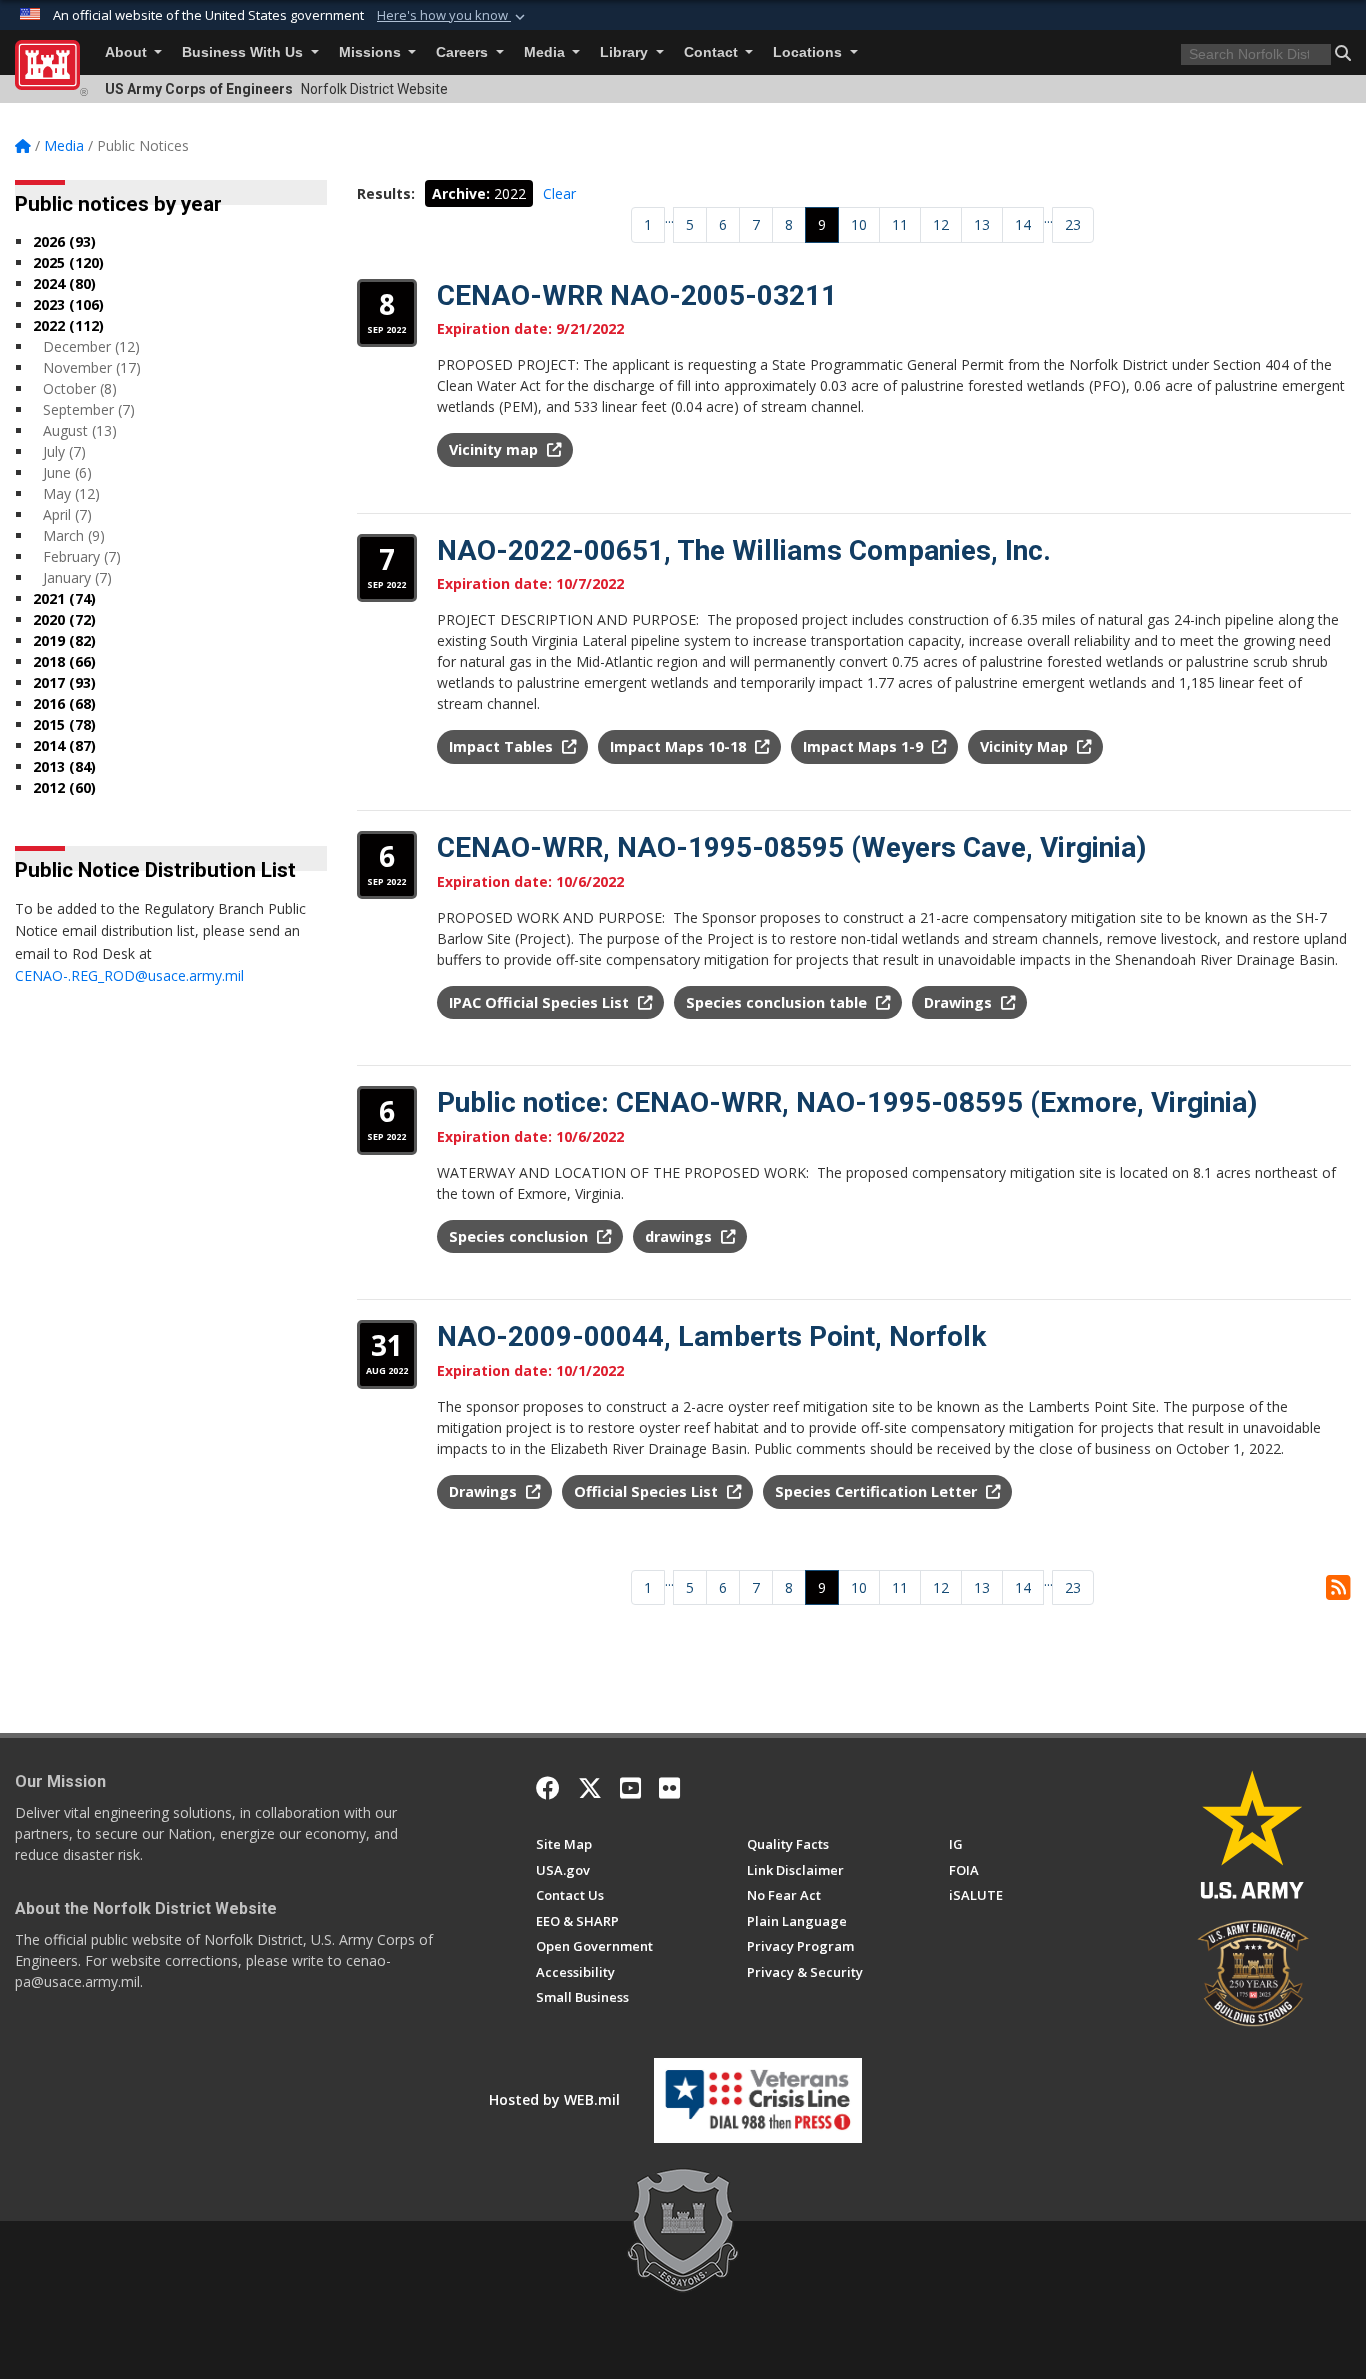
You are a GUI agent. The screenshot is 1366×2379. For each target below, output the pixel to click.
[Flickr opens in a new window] (669, 1788)
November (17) (92, 367)
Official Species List (648, 1491)
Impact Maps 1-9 (865, 746)
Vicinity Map (1026, 746)
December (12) (91, 346)
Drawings (960, 1002)
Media (546, 52)
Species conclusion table (778, 1002)
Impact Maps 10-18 (680, 746)
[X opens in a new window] (590, 1788)
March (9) (74, 535)
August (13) (80, 430)
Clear (559, 193)
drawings (680, 1236)
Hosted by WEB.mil (554, 2099)
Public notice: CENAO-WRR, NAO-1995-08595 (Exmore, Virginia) (847, 1102)
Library (626, 52)
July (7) (64, 451)
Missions (372, 52)
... (669, 217)
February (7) (82, 556)
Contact (713, 52)
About (128, 52)
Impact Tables (503, 746)
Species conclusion (520, 1236)
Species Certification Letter (878, 1491)
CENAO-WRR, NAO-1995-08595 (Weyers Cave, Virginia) (791, 847)
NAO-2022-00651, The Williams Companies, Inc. (744, 550)
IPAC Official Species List (541, 1002)
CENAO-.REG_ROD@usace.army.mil (129, 975)
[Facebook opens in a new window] (548, 1788)
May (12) (71, 493)
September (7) (89, 409)
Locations (809, 52)
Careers (464, 52)
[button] (453, 16)
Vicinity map (495, 449)
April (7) (67, 514)
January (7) (77, 577)
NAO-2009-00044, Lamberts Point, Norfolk (711, 1336)
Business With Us (244, 52)
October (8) (80, 388)
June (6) (67, 472)
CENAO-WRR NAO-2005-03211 (637, 295)
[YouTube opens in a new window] (630, 1788)
